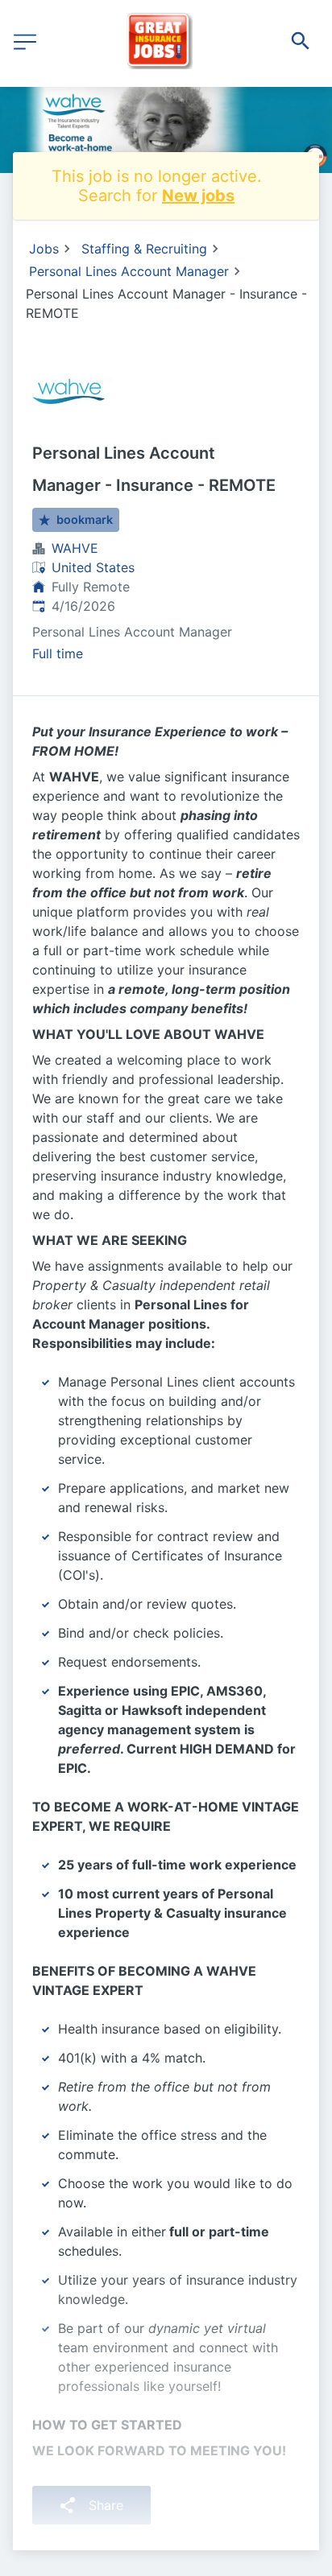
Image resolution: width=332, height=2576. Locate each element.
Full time (58, 653)
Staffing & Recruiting (144, 249)
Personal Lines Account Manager (129, 271)
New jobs (198, 196)
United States (93, 567)
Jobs (44, 249)
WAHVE (75, 548)
